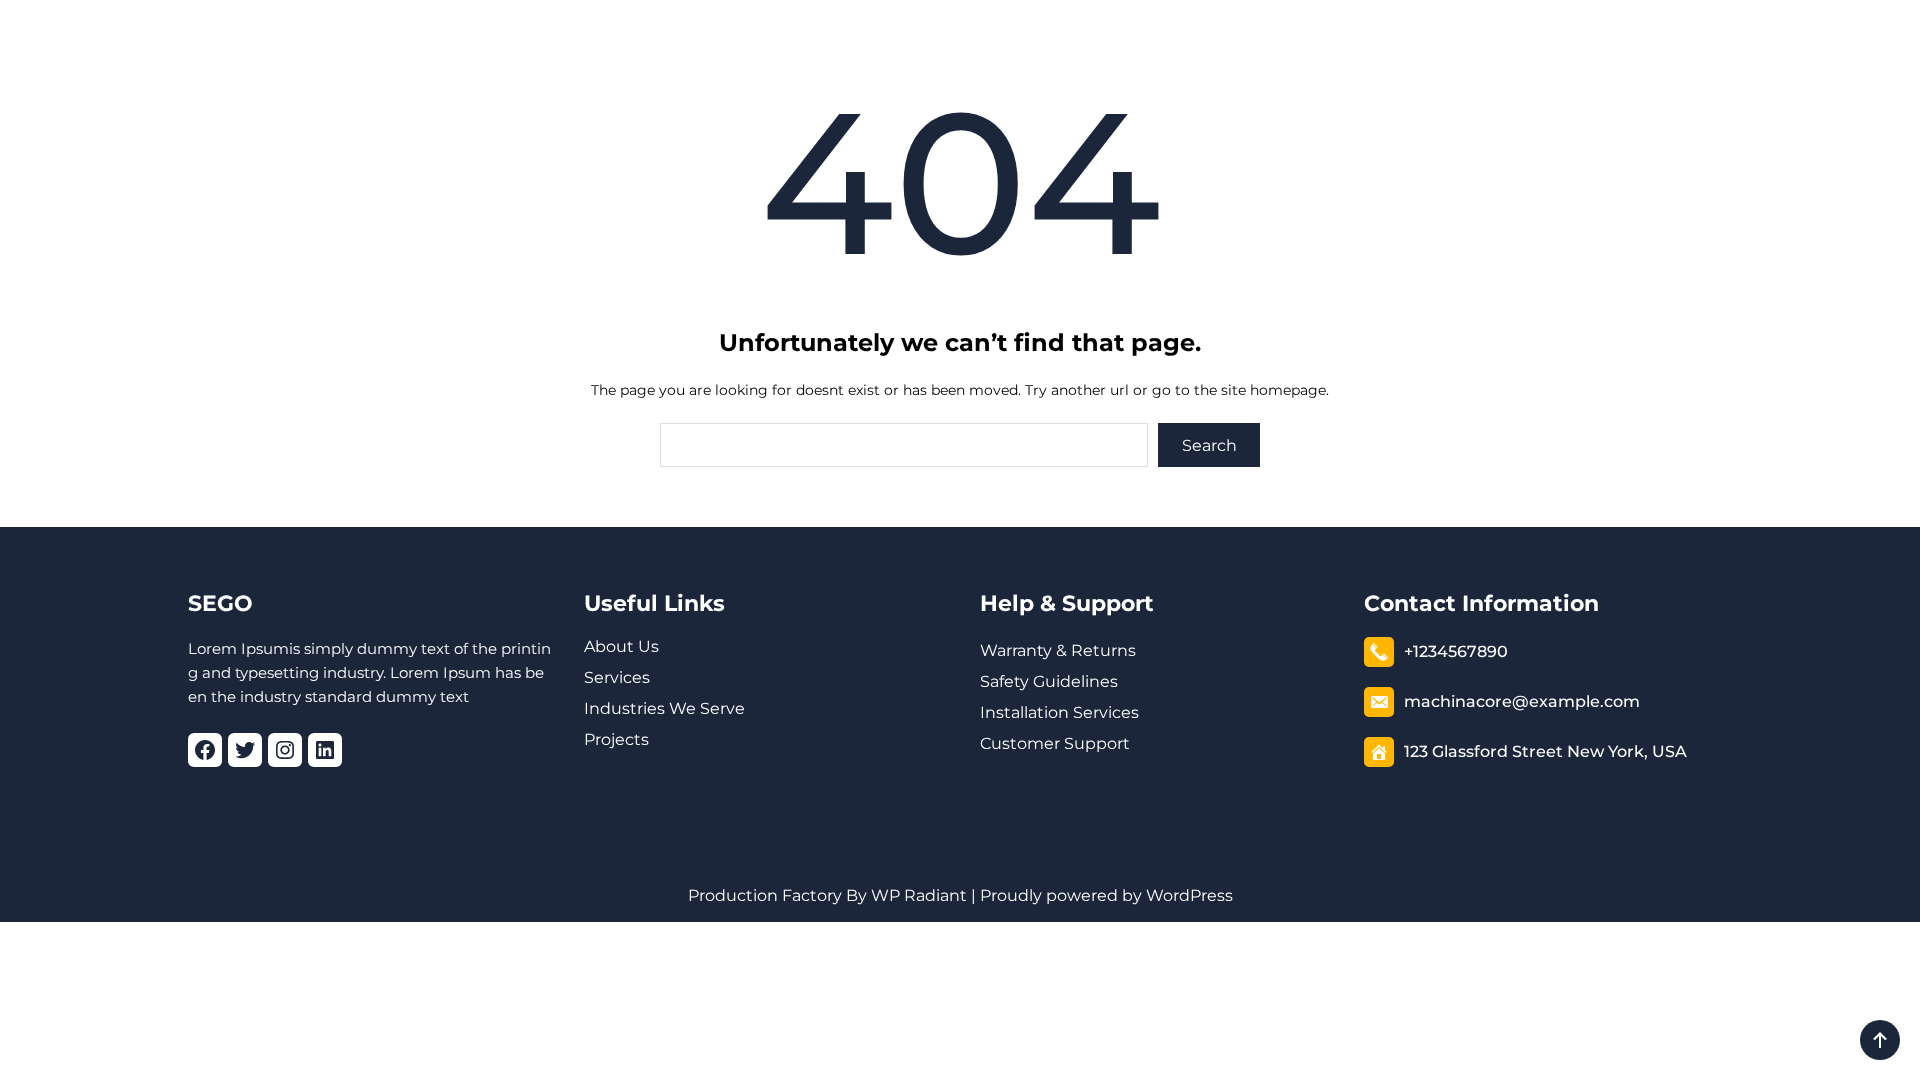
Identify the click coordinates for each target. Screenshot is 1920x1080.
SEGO (220, 603)
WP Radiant (917, 895)
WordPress (1189, 895)
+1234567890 (1456, 651)
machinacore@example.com (1522, 701)
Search (1209, 445)
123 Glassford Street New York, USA (1545, 751)
